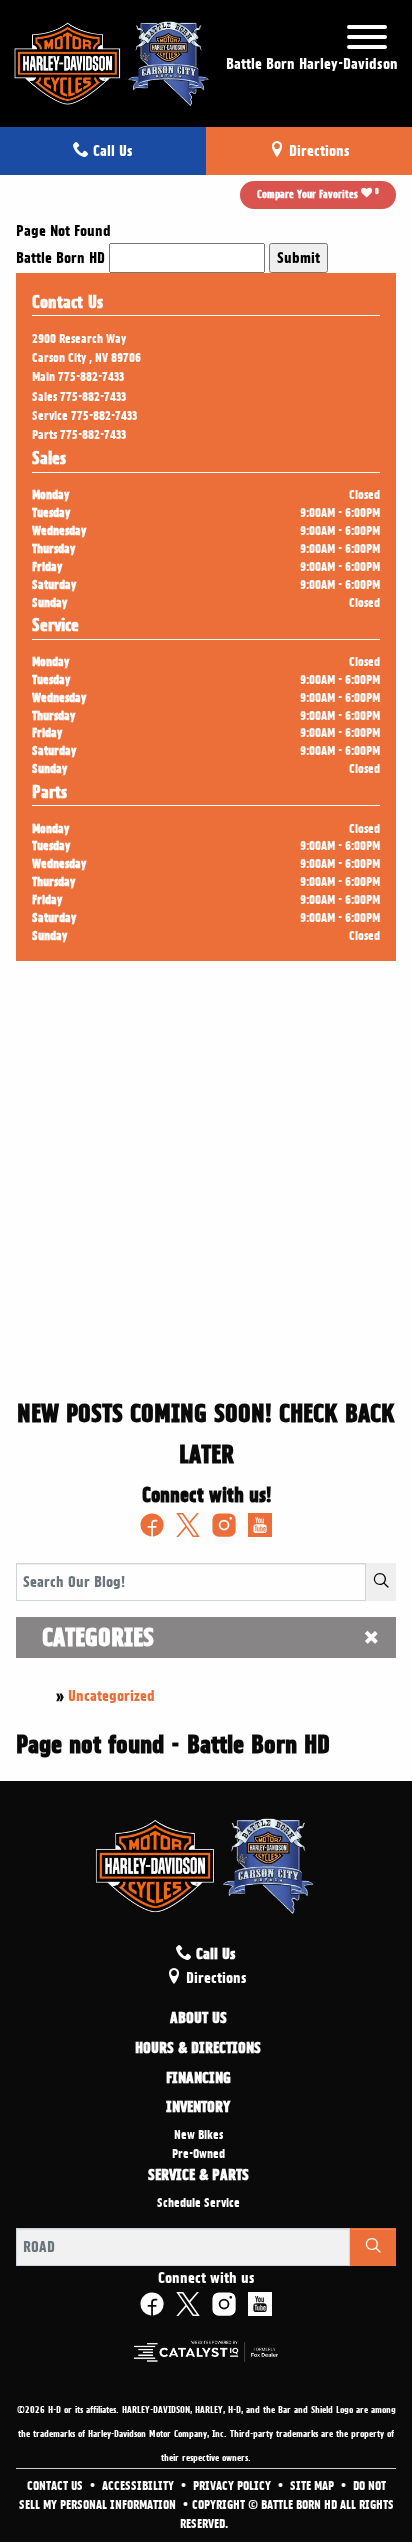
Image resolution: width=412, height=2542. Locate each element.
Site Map (313, 2486)
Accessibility (139, 2486)
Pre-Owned (198, 2154)
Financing (198, 2079)
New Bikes (198, 2135)
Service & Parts (198, 2176)
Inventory (198, 2108)
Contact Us (56, 2486)
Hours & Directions (198, 2049)
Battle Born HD (60, 258)
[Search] (381, 1582)
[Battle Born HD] (113, 60)
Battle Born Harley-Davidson (312, 64)
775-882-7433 (91, 377)
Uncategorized (111, 1696)
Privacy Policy (233, 2486)
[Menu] (367, 40)
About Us (198, 2019)
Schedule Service (198, 2203)
